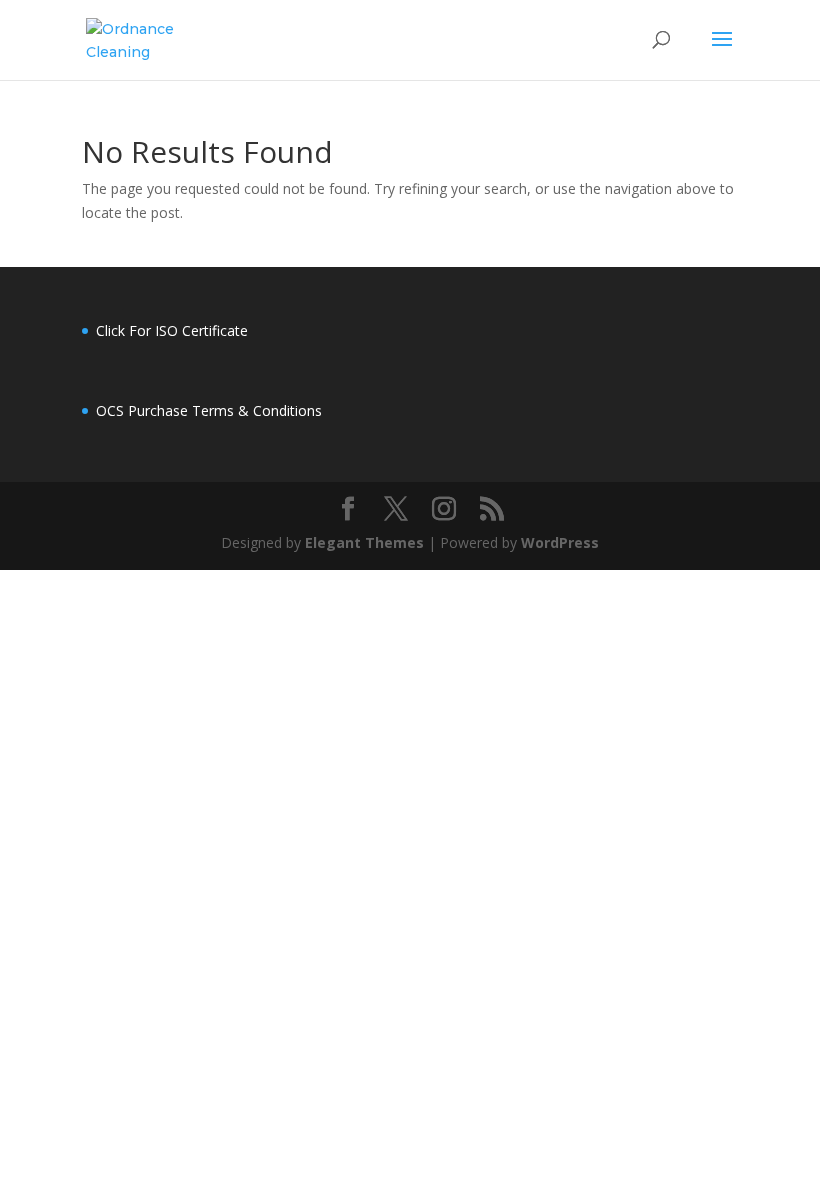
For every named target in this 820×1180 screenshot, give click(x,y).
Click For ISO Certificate (172, 330)
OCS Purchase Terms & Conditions (209, 410)
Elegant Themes (364, 542)
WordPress (560, 542)
